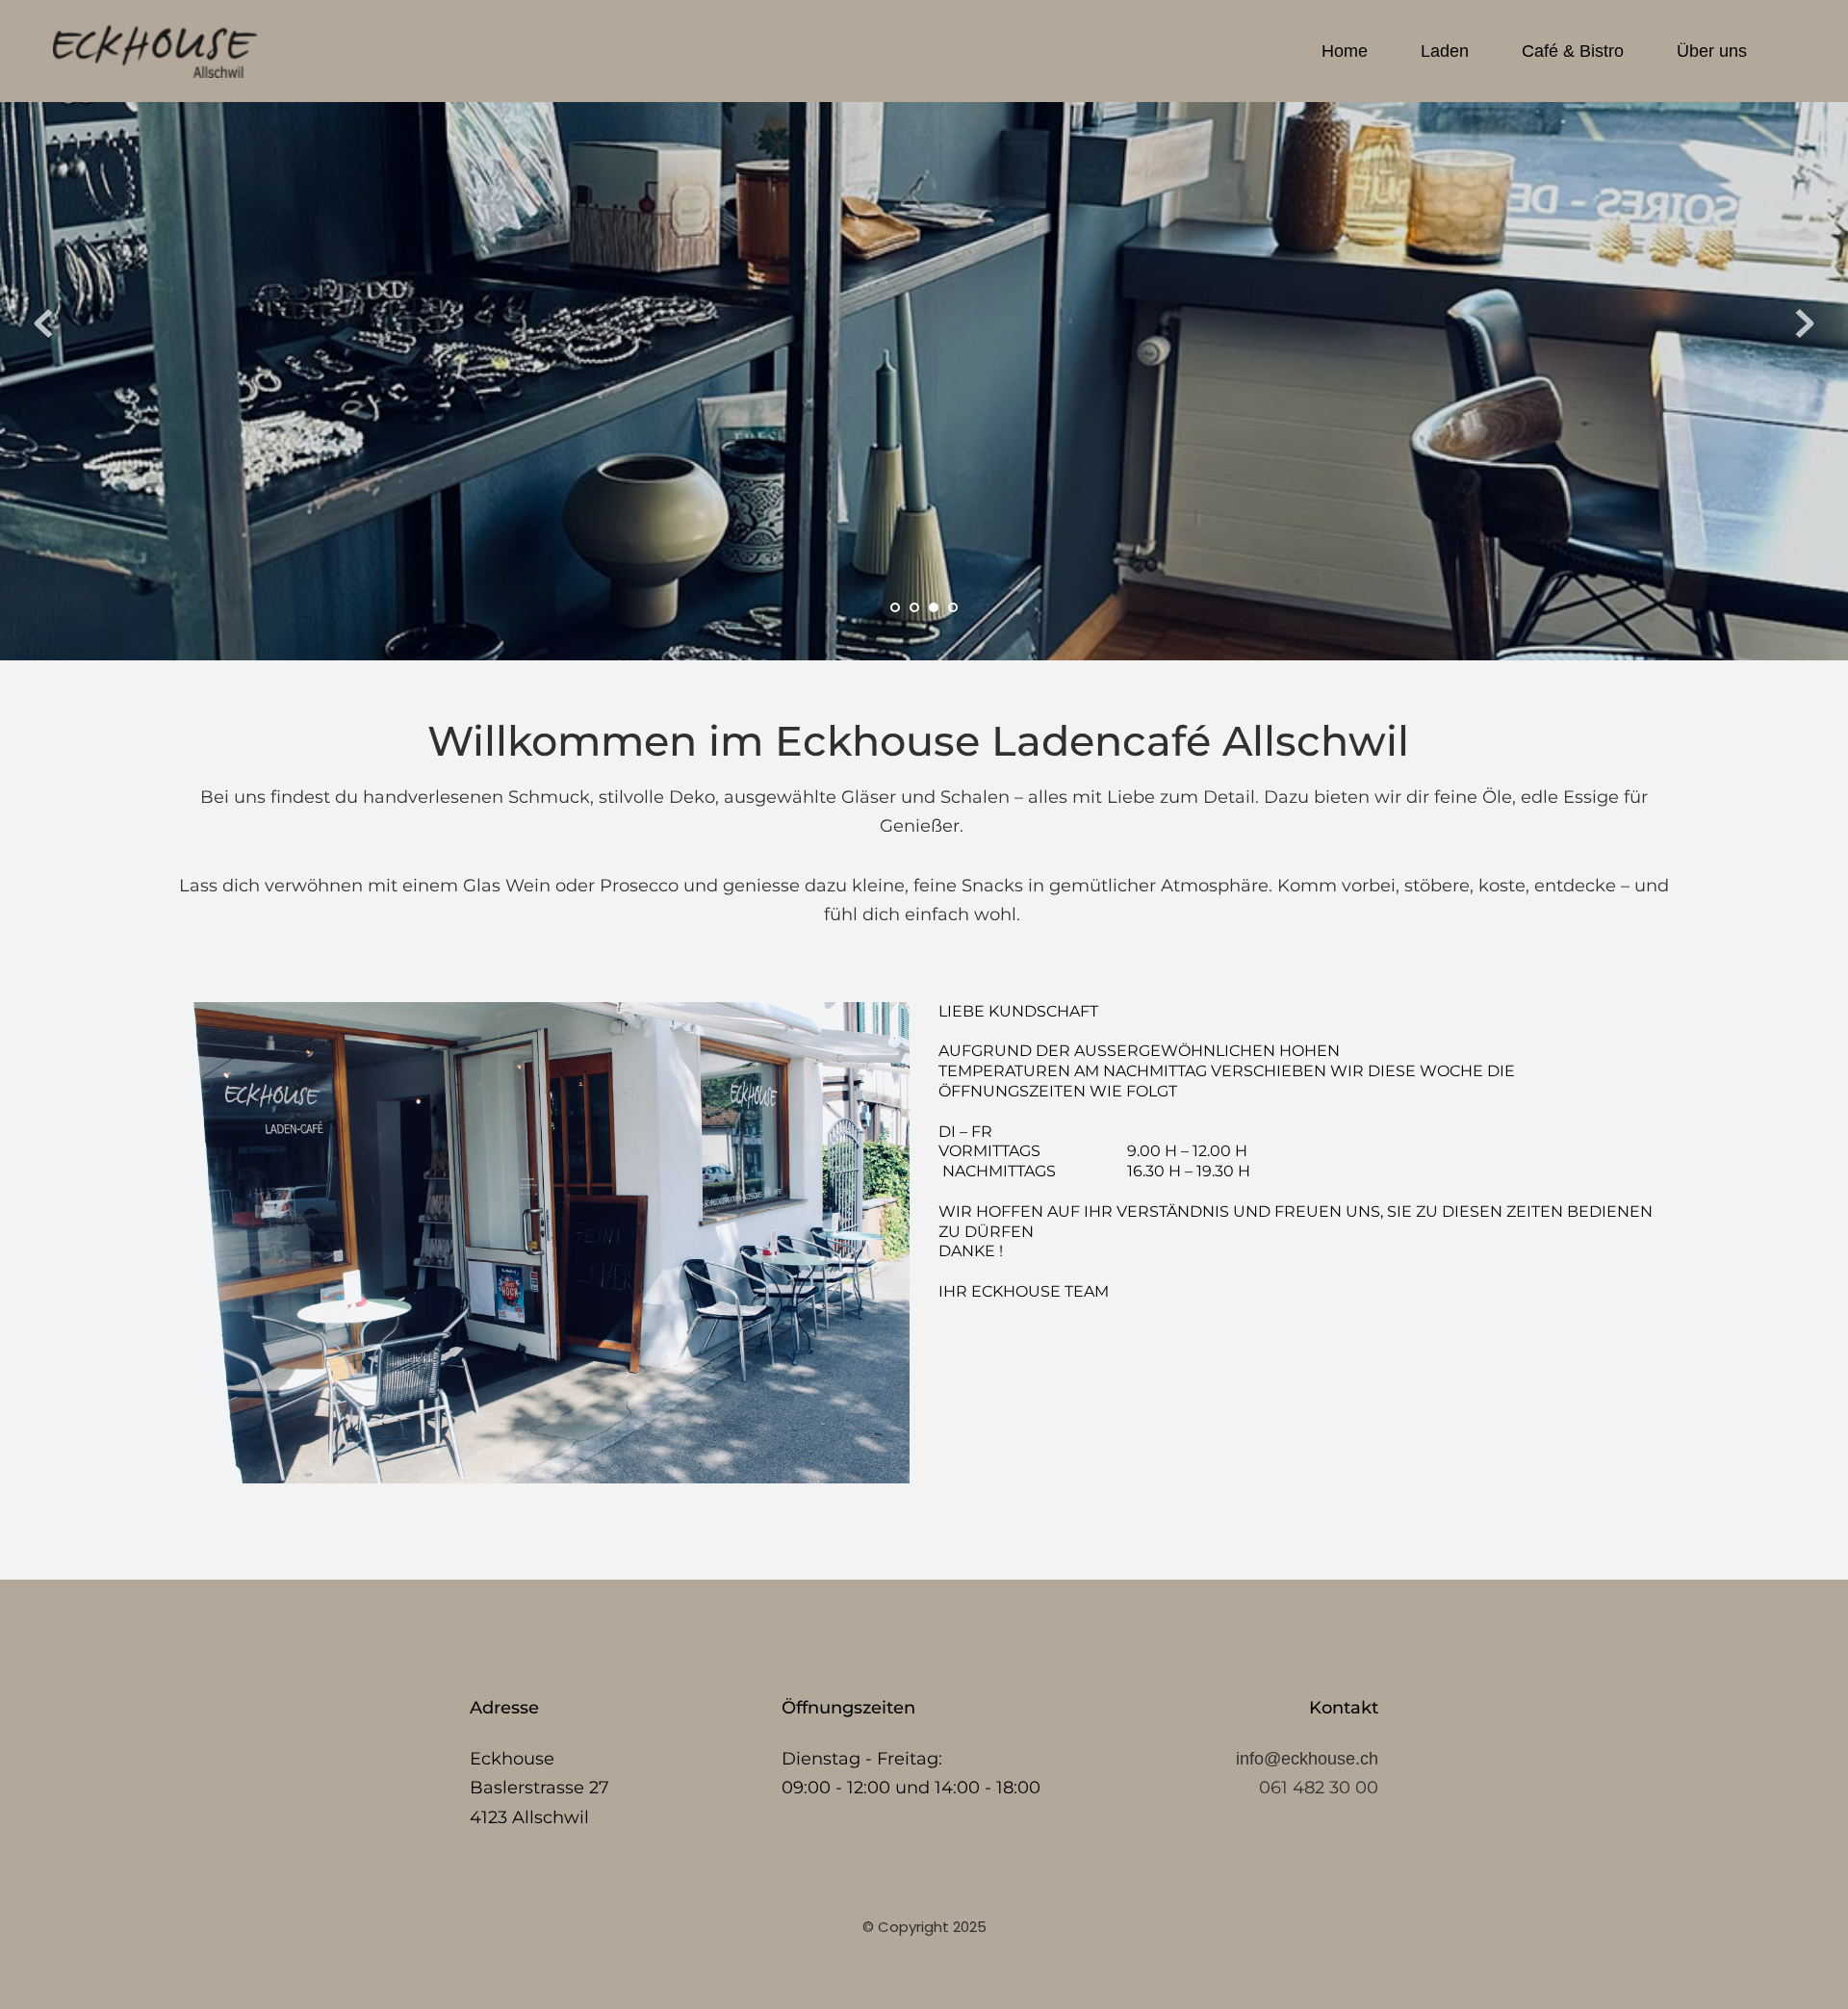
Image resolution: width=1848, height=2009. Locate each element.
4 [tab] (953, 607)
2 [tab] (914, 607)
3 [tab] (934, 607)
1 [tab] (895, 607)
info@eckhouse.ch (1307, 1759)
